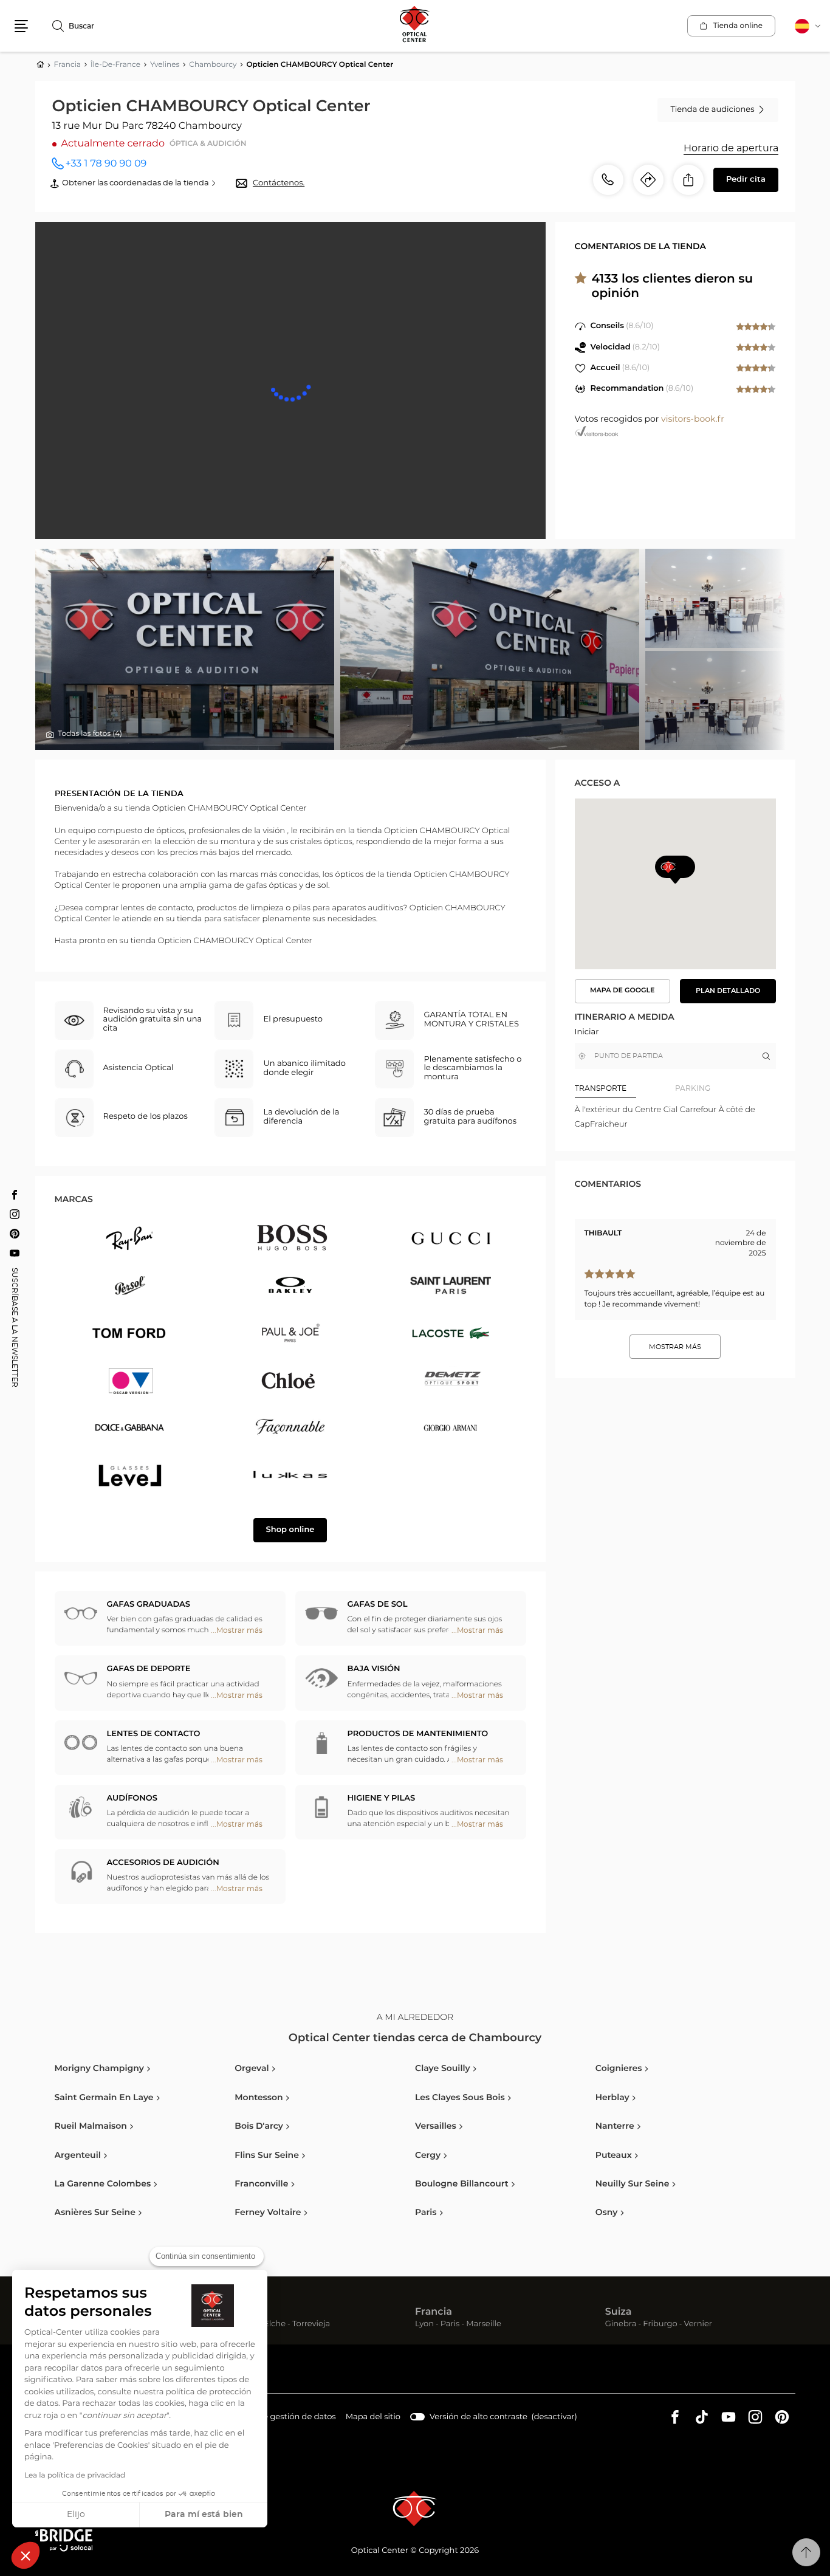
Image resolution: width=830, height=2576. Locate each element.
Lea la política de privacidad (75, 2476)
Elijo (76, 2515)
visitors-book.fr (693, 419)
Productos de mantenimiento (418, 1734)
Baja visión (374, 1669)
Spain (239, 2312)
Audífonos (132, 1798)
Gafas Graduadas (149, 1605)
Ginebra (621, 2325)
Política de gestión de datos (281, 2419)
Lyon (424, 2325)
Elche (275, 2325)
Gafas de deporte (149, 1669)
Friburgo (660, 2325)
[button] (26, 2555)
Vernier (698, 2325)
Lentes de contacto (154, 1734)
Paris (450, 2325)
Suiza (619, 2312)
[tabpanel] (675, 1117)
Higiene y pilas (382, 1798)
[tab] (625, 1088)
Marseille (484, 2325)
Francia (434, 2312)
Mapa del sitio (373, 2417)
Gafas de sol (378, 1605)
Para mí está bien (204, 2515)
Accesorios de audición (163, 1863)
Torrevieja (311, 2325)
